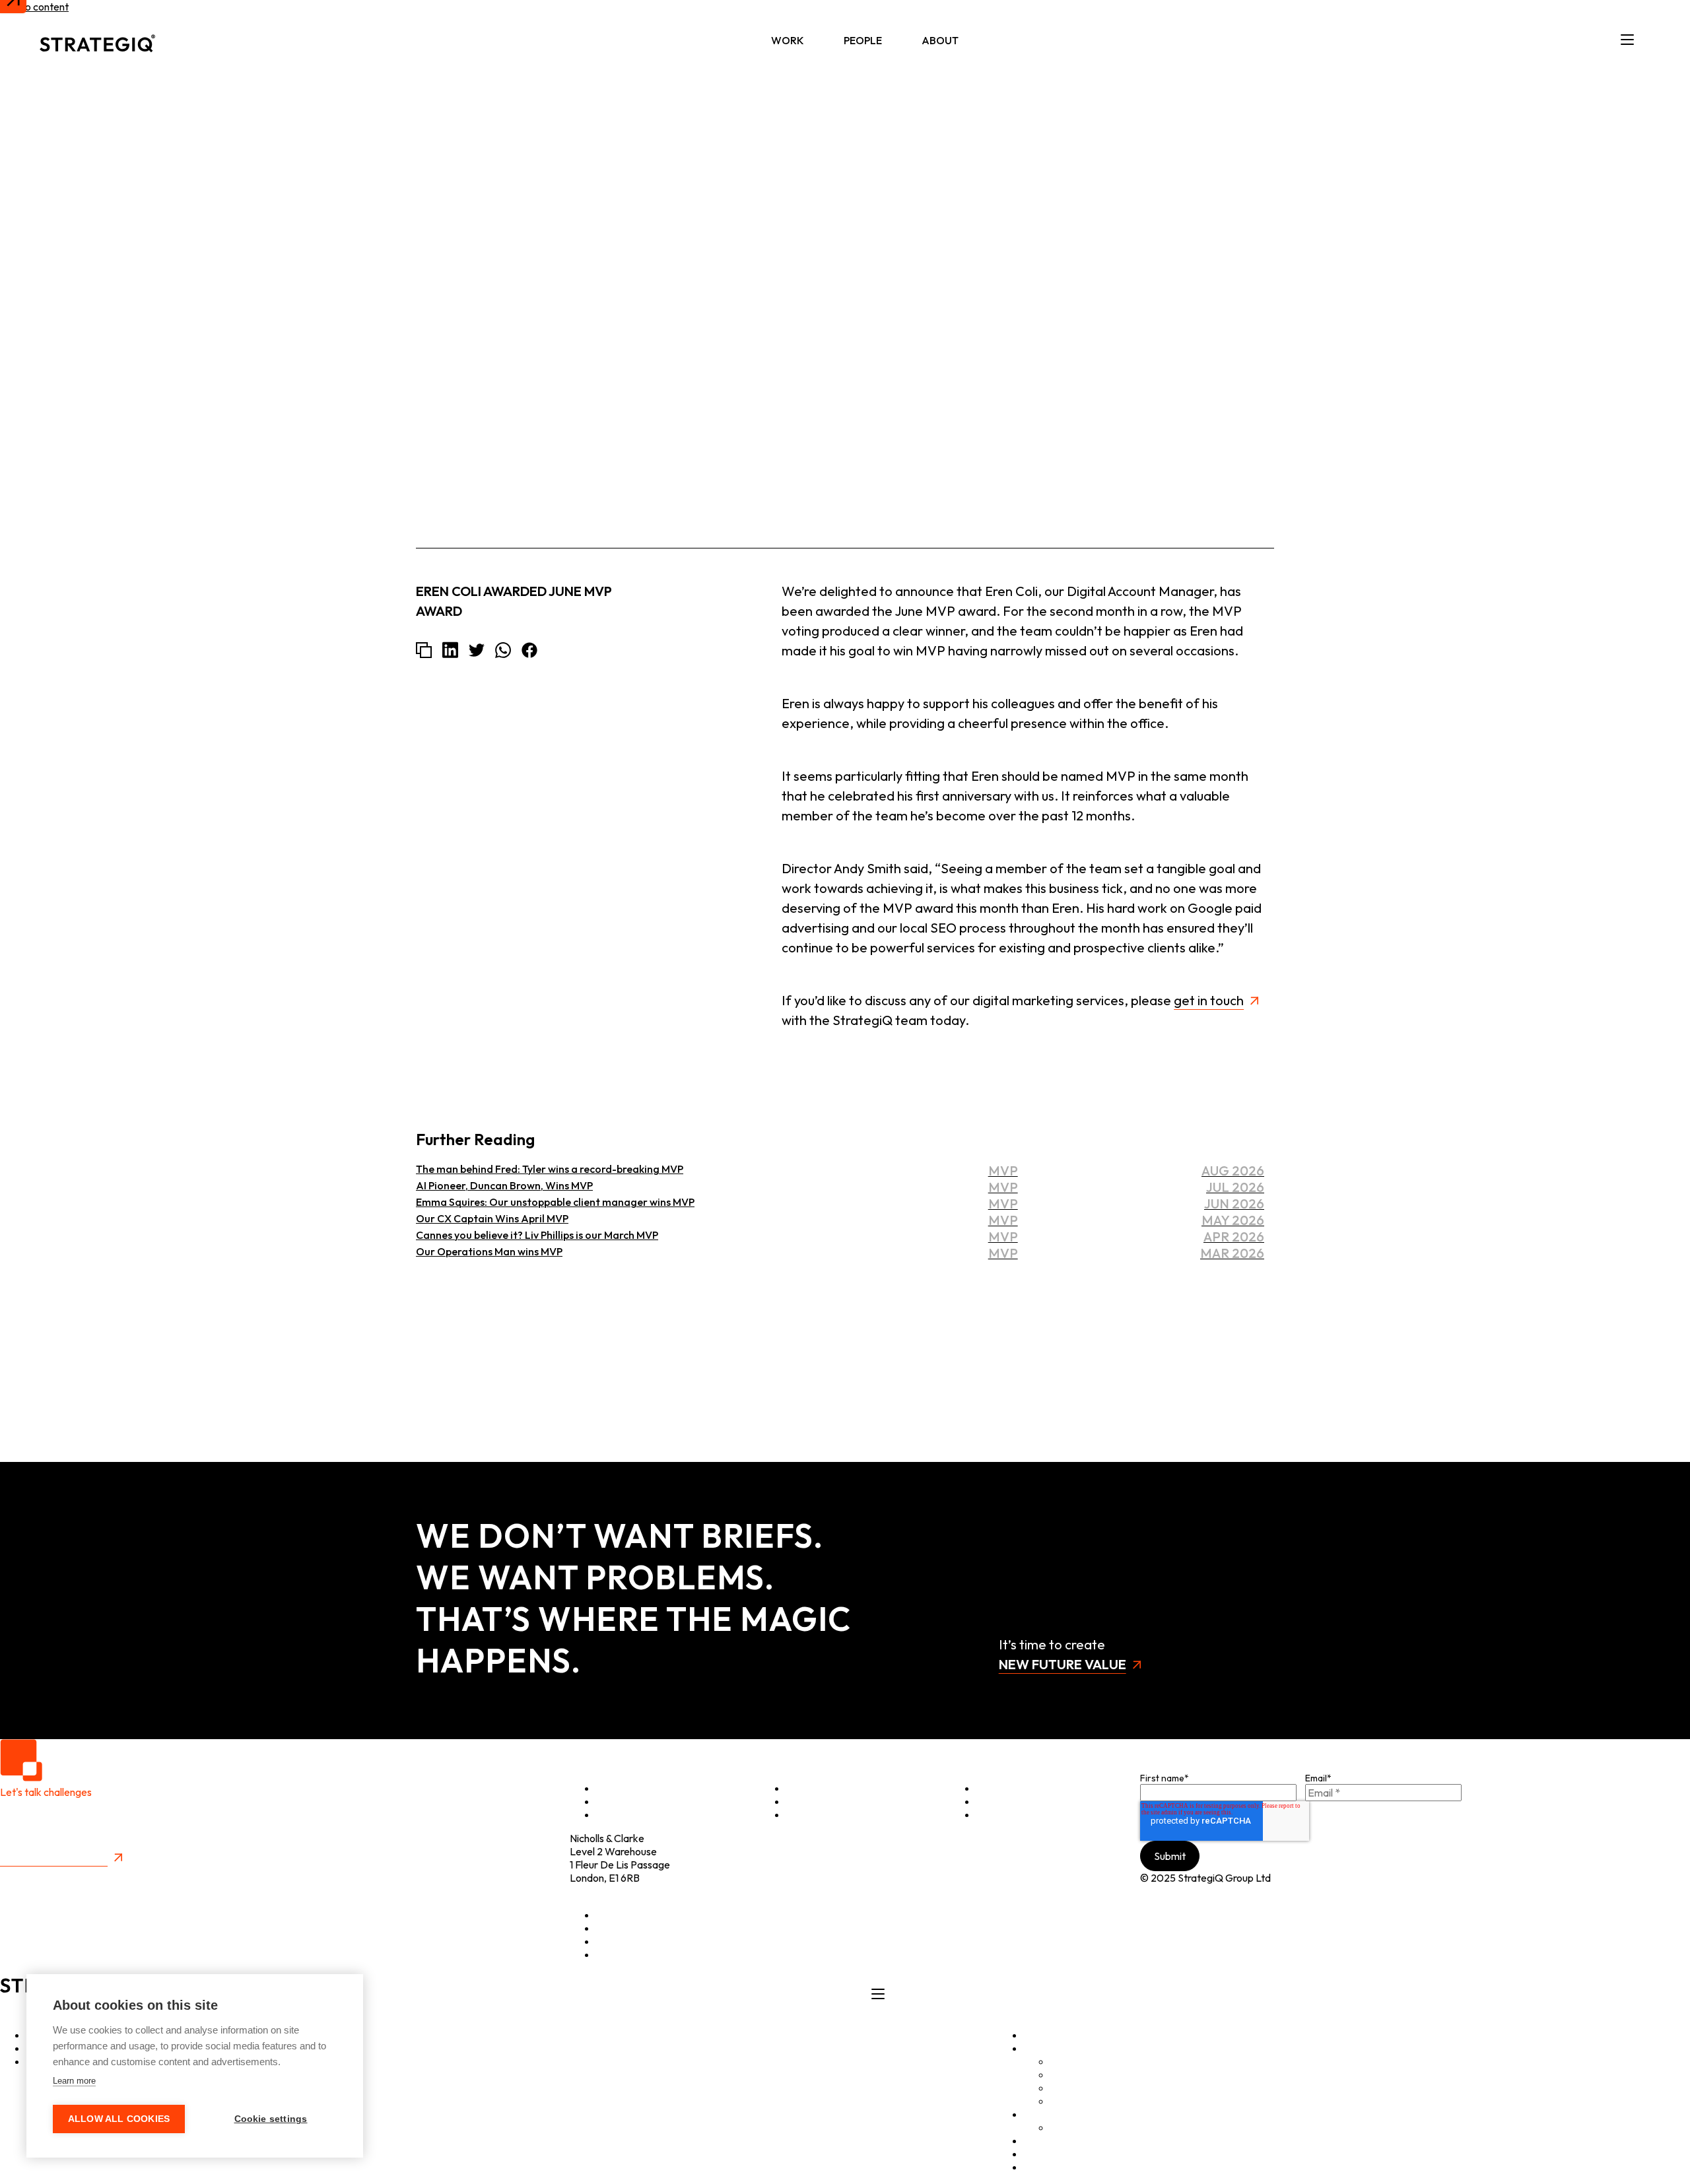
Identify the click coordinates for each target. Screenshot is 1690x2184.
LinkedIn (615, 1915)
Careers (1069, 2127)
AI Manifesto (1080, 2101)
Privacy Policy (32, 1874)
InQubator (1074, 2074)
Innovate (616, 1814)
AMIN (1064, 2088)
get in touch (1209, 1000)
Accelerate (622, 1801)
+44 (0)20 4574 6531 (617, 1891)
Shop (988, 1801)
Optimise (617, 1788)
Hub (1033, 2140)
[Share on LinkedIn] (450, 650)
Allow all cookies (119, 2119)
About (940, 40)
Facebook (619, 1954)
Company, (1218, 245)
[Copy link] (424, 650)
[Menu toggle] (1627, 40)
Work (788, 40)
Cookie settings (271, 2119)
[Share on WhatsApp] (503, 650)
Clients (802, 1788)
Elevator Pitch (1009, 1788)
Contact (995, 1814)
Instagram (619, 1941)
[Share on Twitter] (477, 650)
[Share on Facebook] (529, 650)
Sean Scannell (1232, 182)
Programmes (816, 1801)
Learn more (74, 2081)
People (863, 40)
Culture (803, 1814)
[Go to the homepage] (97, 40)
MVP (1262, 245)
